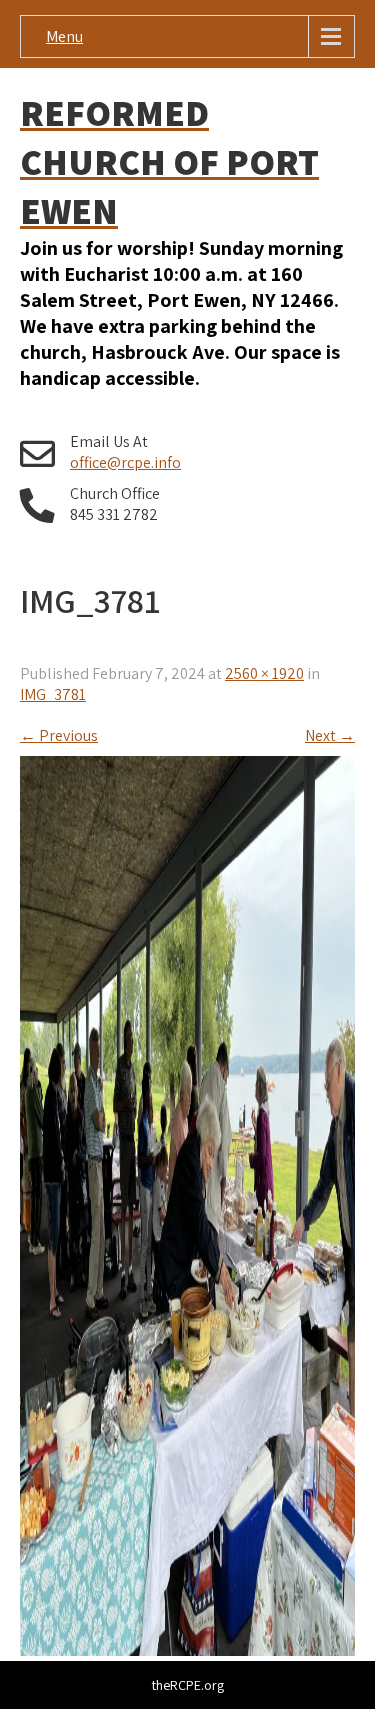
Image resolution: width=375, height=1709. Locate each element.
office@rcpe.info (125, 462)
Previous (59, 735)
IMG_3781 (53, 694)
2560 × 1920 (264, 673)
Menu (64, 36)
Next (330, 735)
